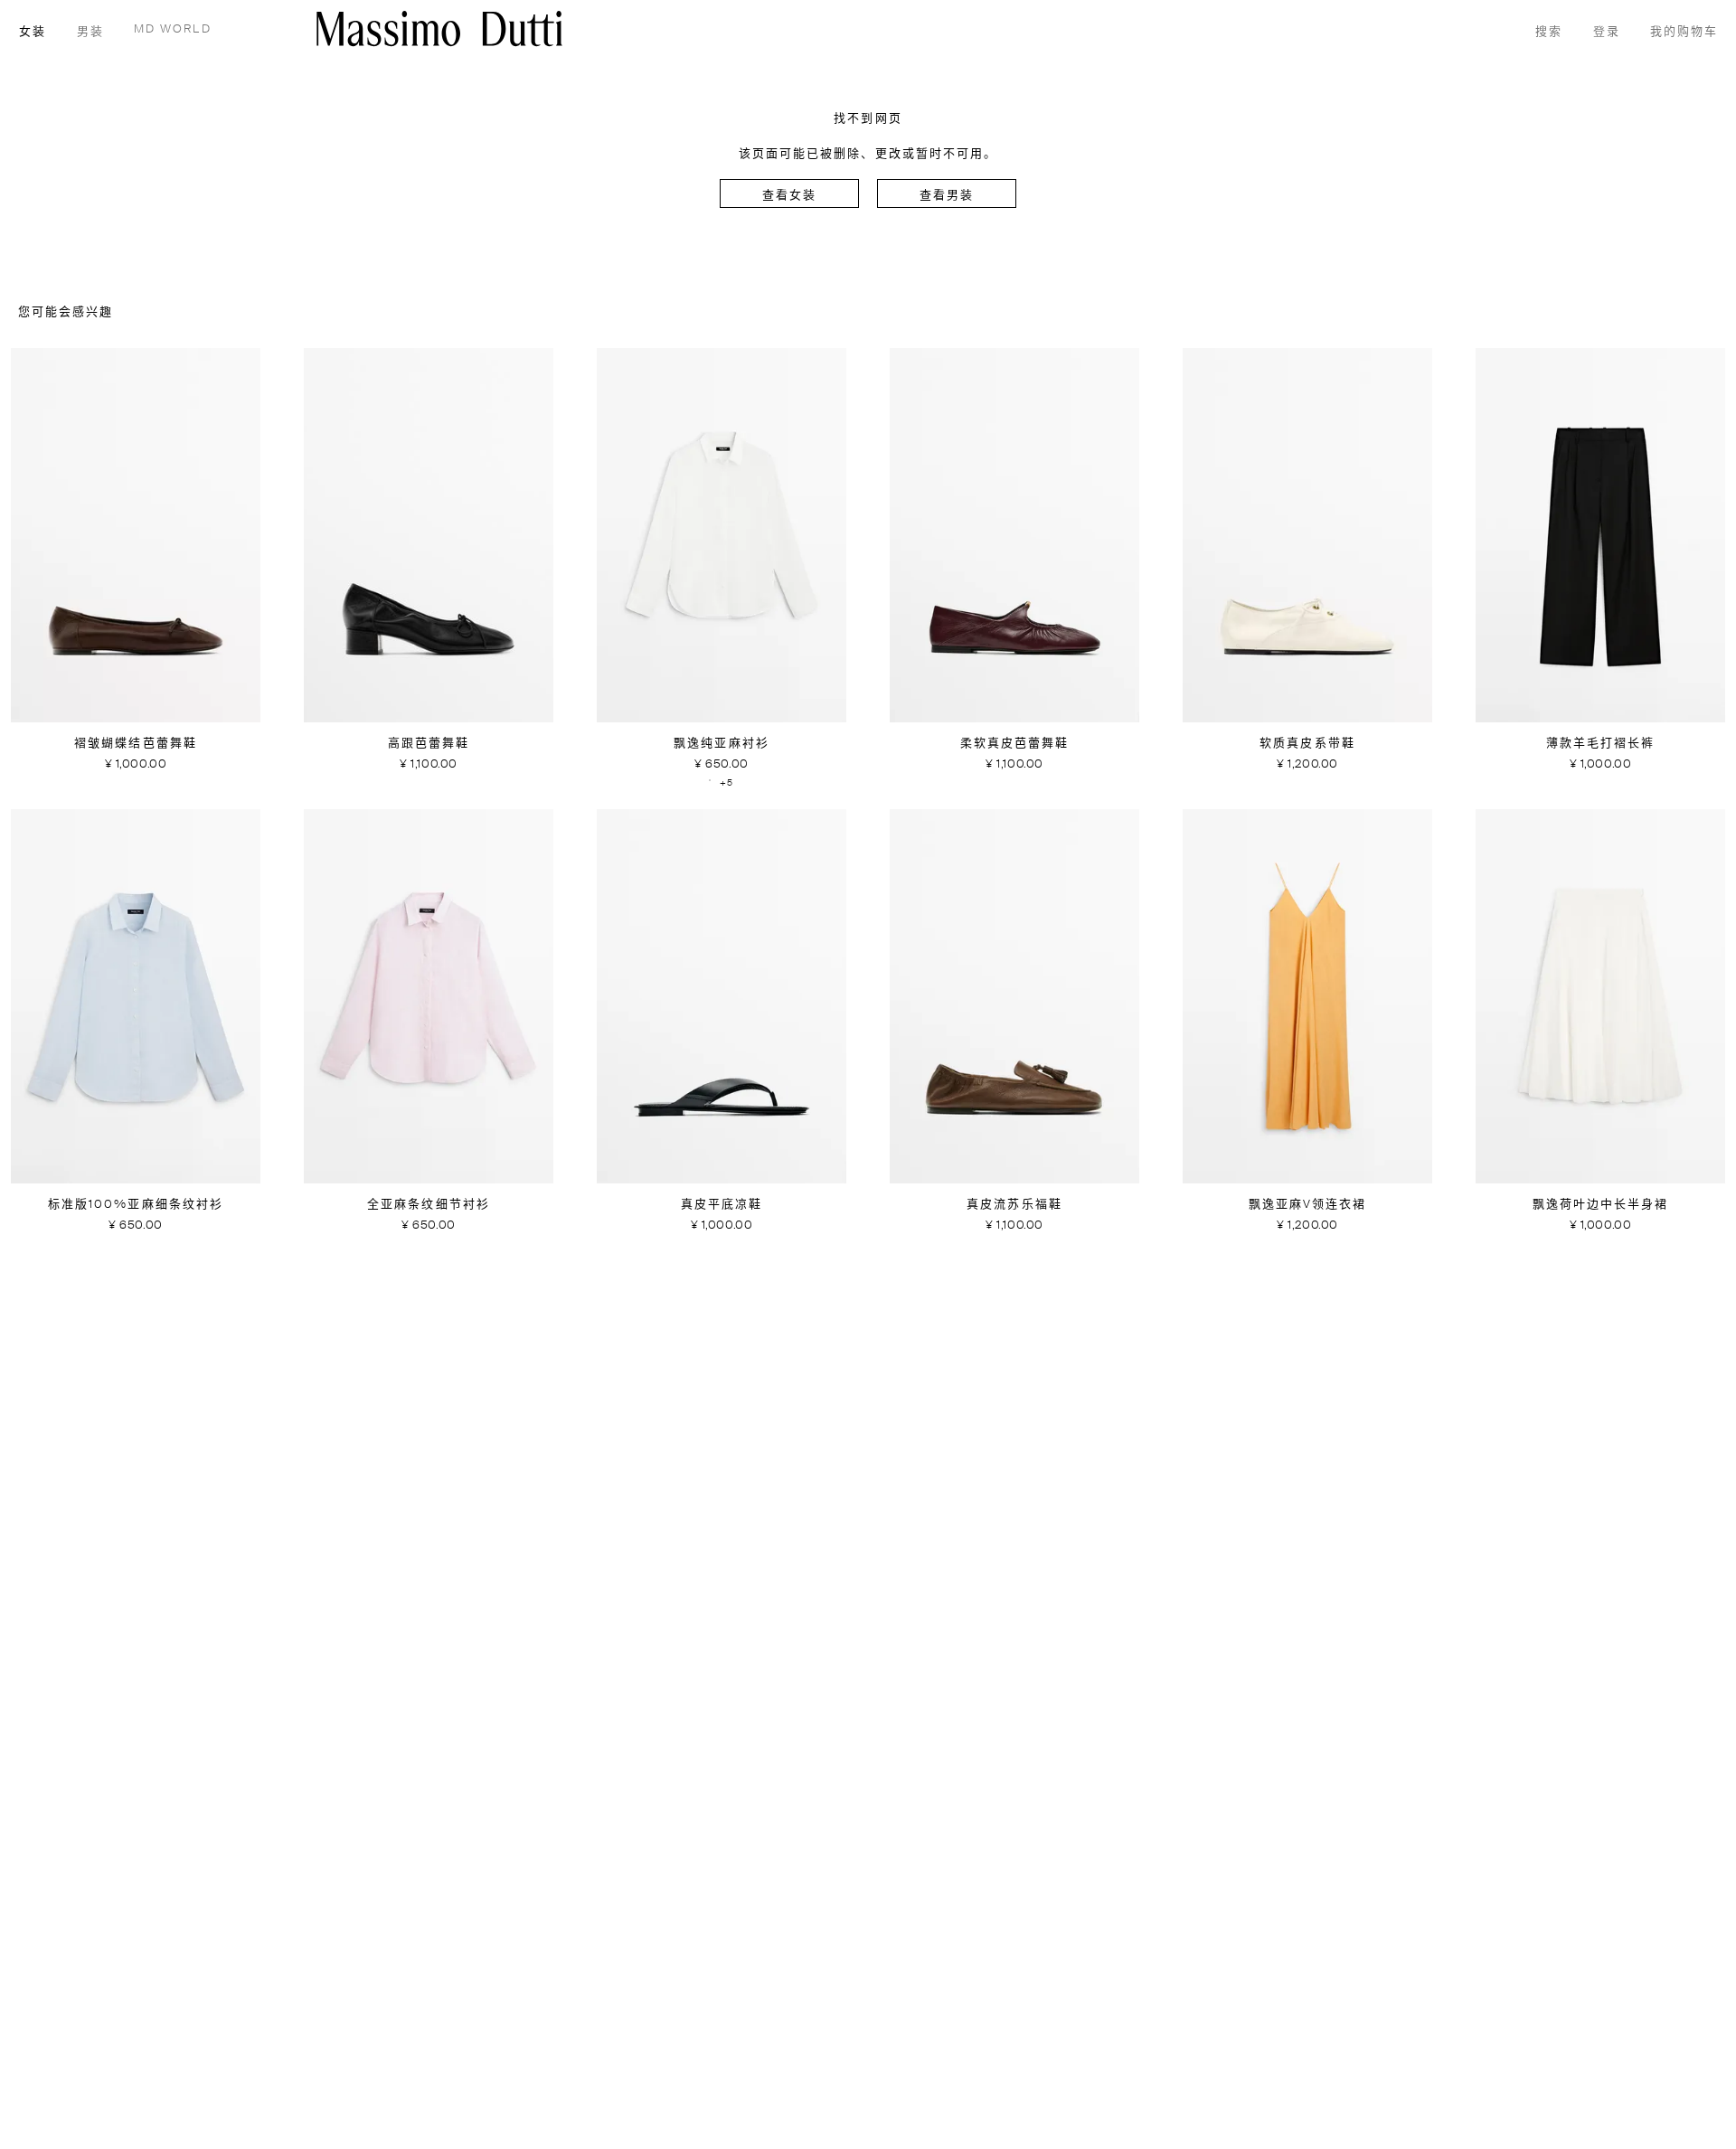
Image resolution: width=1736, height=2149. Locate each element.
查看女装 (789, 196)
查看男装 (947, 196)
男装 (90, 32)
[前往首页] (439, 28)
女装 (33, 32)
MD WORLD (173, 29)
